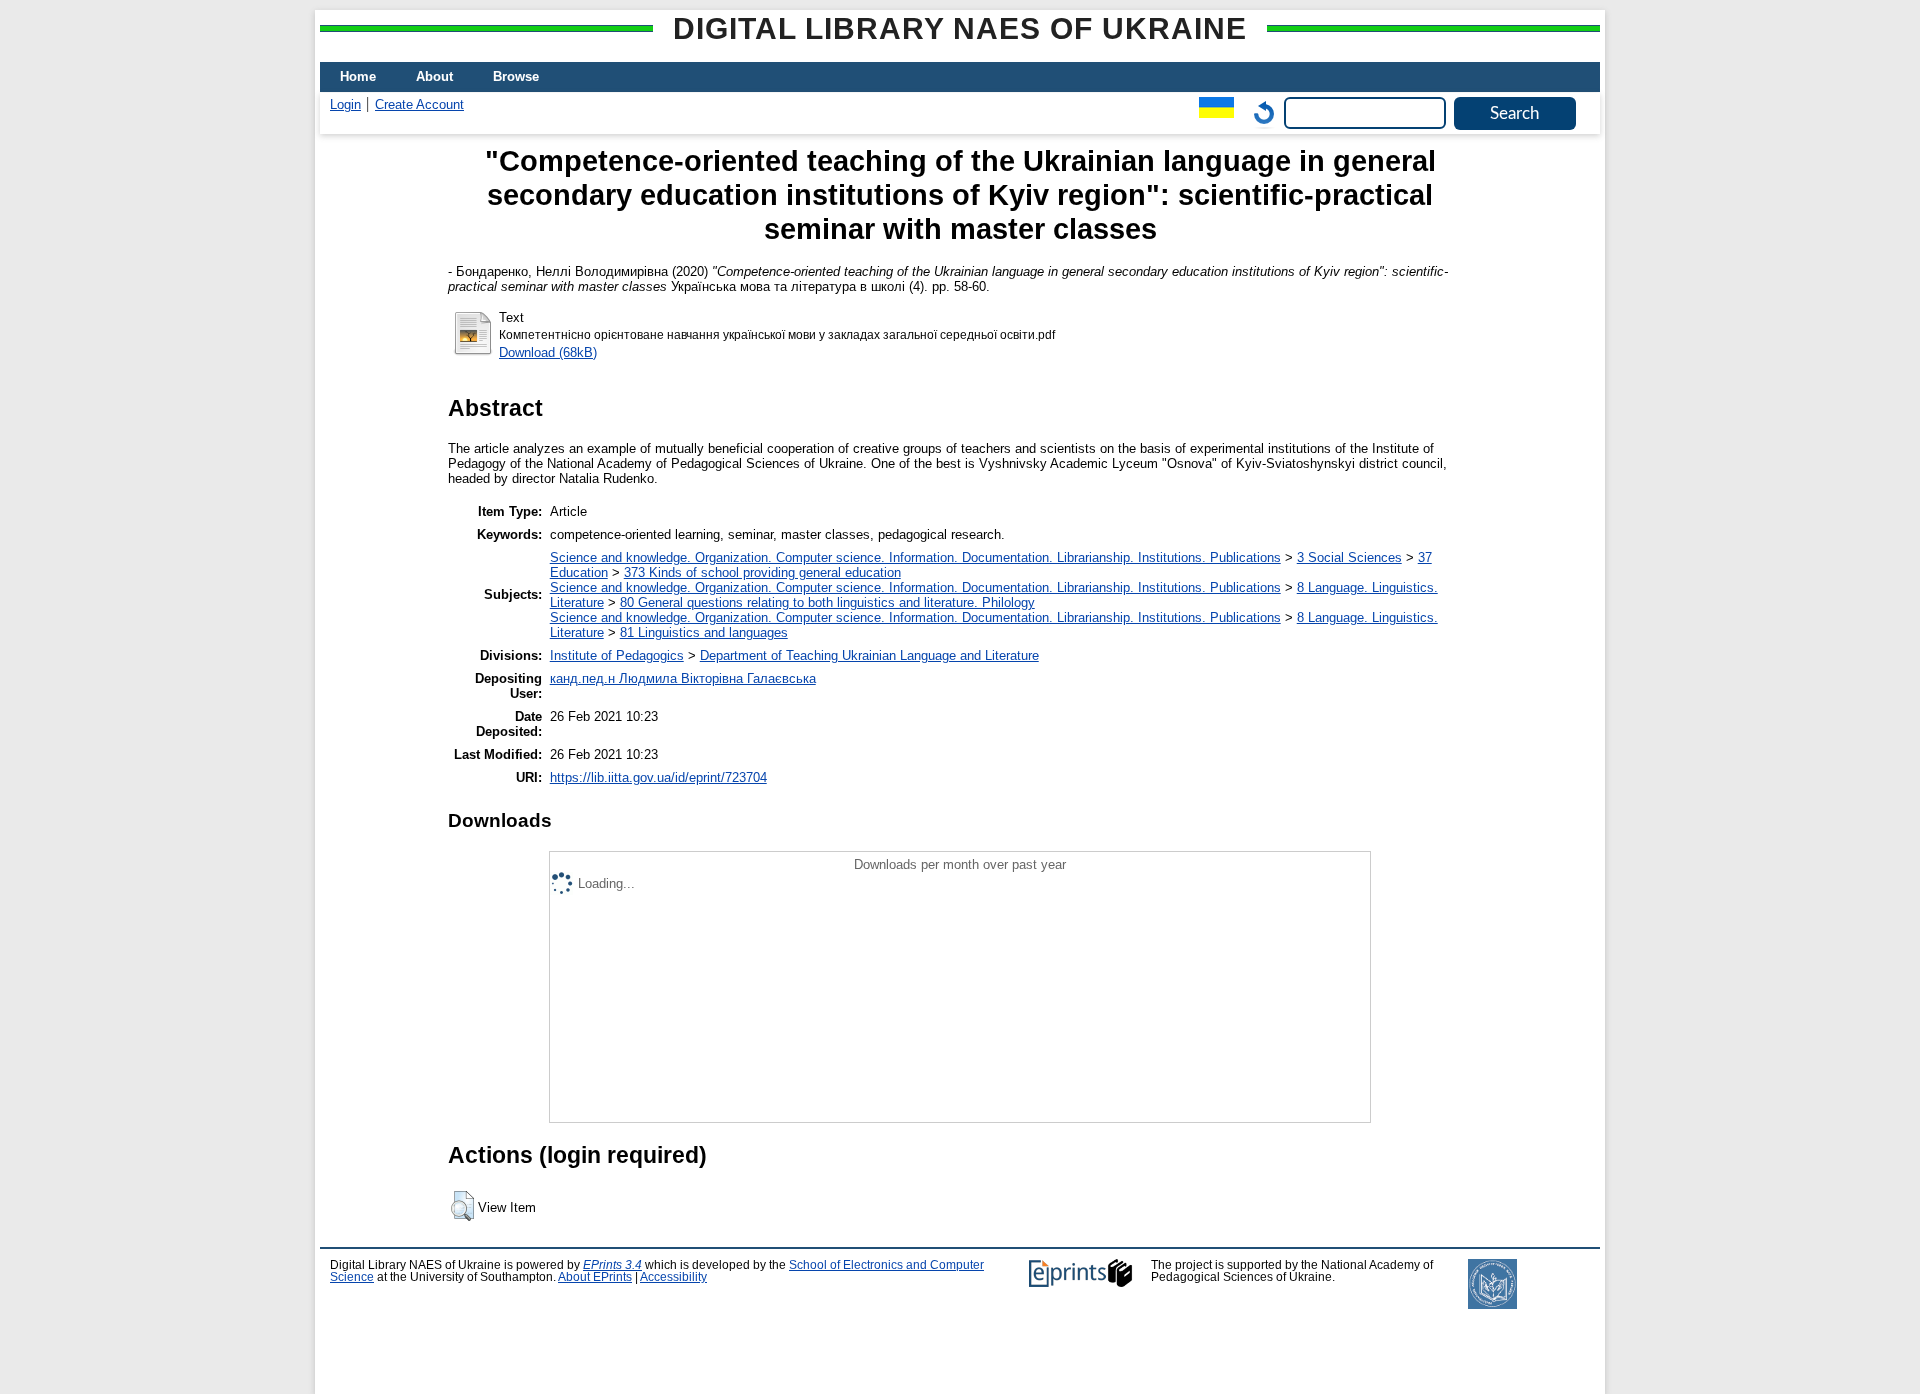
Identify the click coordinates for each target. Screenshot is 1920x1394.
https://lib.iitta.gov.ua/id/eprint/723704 (658, 777)
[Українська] (1211, 112)
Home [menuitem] (358, 76)
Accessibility (673, 1277)
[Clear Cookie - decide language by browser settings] (1259, 112)
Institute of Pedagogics (617, 655)
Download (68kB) (548, 352)
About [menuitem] (434, 76)
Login (345, 104)
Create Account (419, 104)
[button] (462, 1206)
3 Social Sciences (1349, 557)
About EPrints (595, 1277)
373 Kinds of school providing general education (762, 572)
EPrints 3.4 (612, 1265)
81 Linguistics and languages (704, 632)
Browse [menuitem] (516, 76)
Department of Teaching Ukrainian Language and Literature (869, 655)
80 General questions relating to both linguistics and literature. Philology (827, 602)
